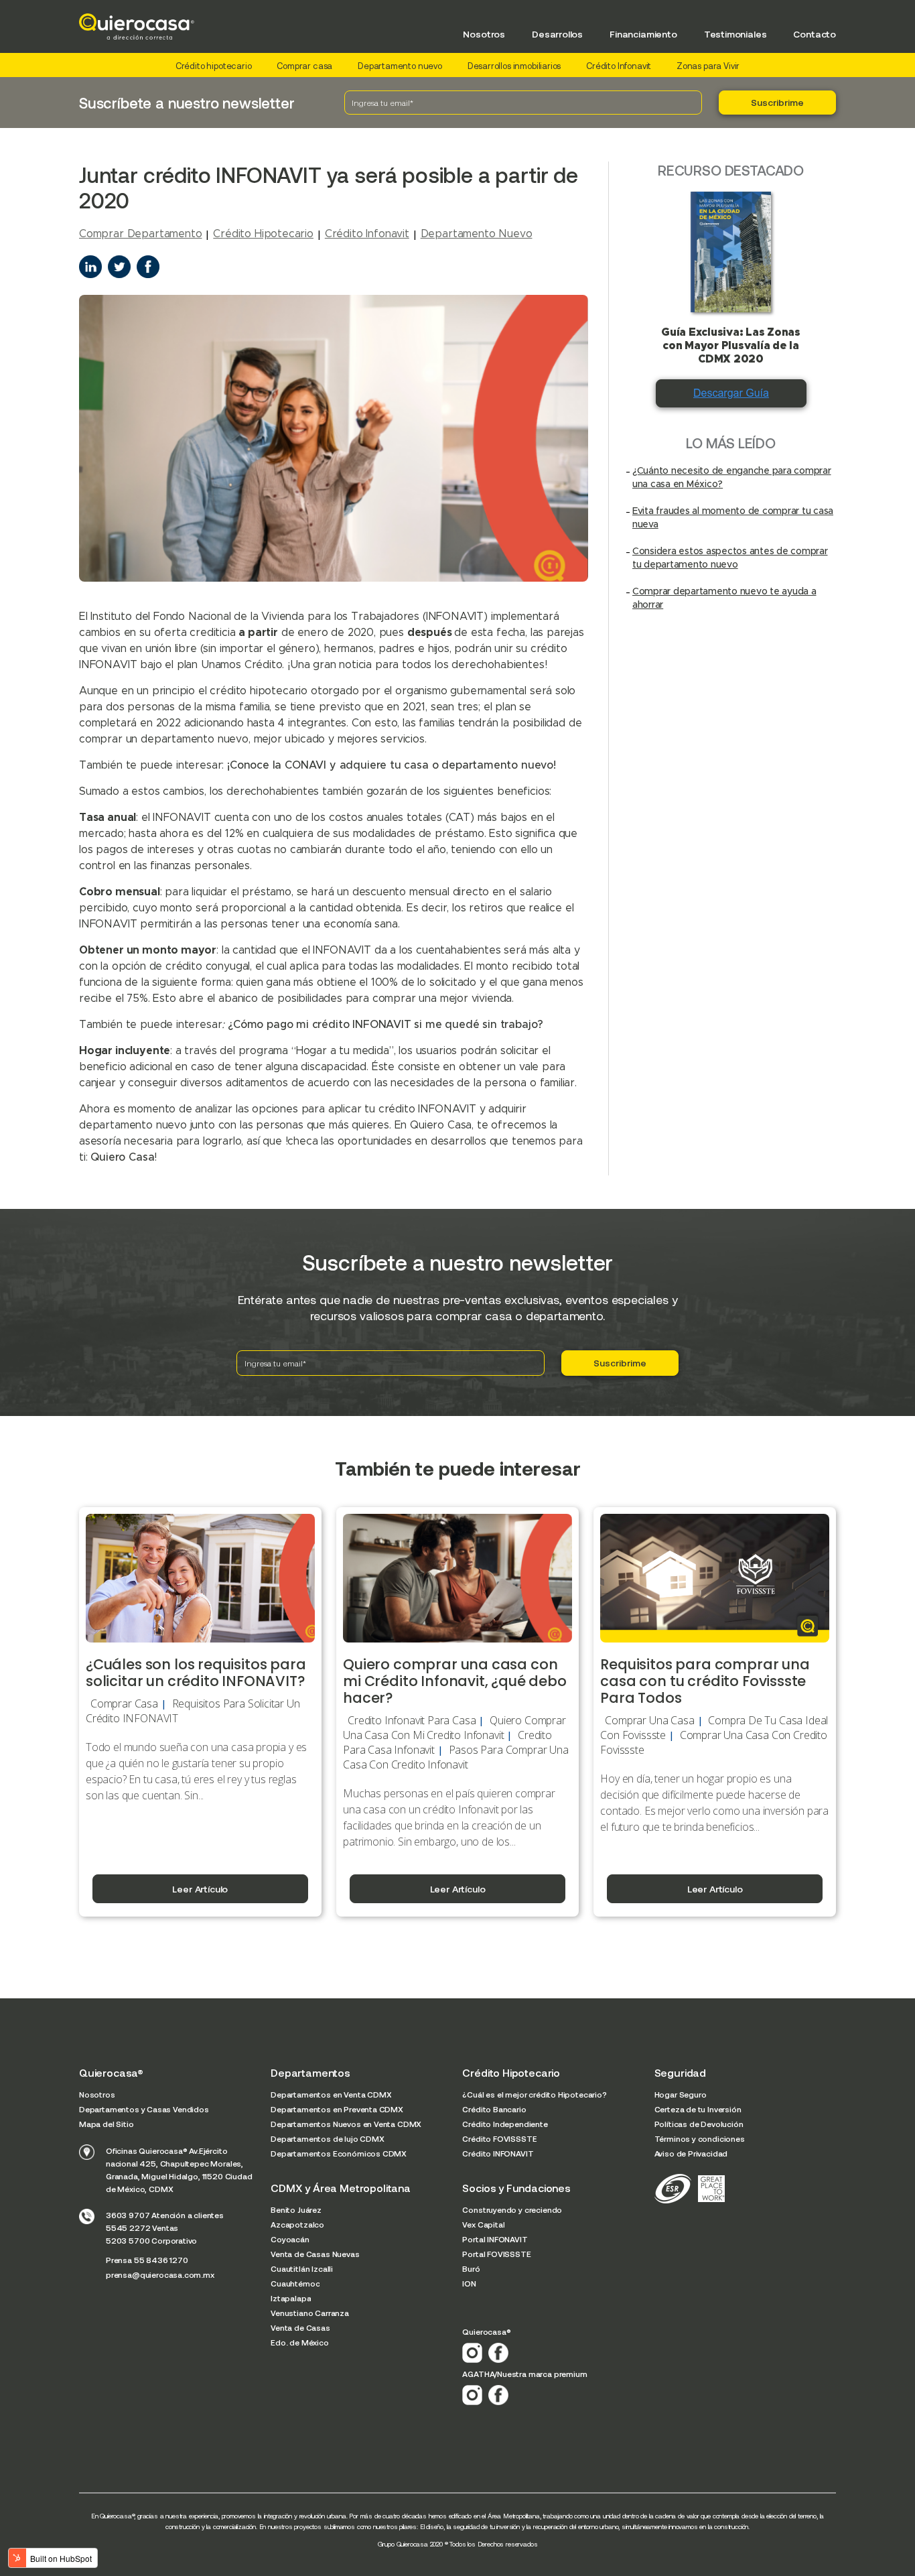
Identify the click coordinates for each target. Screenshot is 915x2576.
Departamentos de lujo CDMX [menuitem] (327, 2138)
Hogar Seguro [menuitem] (681, 2094)
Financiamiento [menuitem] (643, 34)
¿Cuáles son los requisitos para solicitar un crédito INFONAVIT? (196, 1673)
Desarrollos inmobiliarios (514, 66)
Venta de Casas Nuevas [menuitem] (315, 2254)
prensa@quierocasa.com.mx (160, 2274)
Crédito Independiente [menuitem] (505, 2124)
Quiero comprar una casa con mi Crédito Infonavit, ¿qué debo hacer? (455, 1681)
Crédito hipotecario (214, 66)
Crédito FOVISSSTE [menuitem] (499, 2138)
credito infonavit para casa (412, 1720)
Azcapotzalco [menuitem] (297, 2224)
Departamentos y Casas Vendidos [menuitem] (144, 2109)
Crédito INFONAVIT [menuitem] (498, 2153)
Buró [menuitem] (471, 2268)
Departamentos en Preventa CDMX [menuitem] (337, 2109)
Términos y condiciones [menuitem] (700, 2138)
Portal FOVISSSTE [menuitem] (496, 2254)
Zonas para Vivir (708, 66)
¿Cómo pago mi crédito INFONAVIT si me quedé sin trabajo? (387, 1025)
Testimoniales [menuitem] (735, 34)
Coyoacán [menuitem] (290, 2239)
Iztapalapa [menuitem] (291, 2298)
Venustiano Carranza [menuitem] (310, 2313)
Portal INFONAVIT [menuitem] (495, 2239)
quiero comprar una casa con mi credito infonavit (454, 1728)
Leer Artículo (200, 1889)
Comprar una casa (649, 1720)
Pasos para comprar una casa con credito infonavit (455, 1757)
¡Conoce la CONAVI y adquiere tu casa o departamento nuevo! (392, 765)
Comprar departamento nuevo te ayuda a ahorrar (724, 598)
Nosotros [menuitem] (484, 34)
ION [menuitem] (469, 2283)
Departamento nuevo (400, 66)
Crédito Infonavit (619, 66)
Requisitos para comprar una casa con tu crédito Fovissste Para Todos (705, 1681)
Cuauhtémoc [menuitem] (295, 2283)
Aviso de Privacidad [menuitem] (691, 2153)
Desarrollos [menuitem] (557, 34)
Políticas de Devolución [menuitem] (699, 2124)
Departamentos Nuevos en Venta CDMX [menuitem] (346, 2124)
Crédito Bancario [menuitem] (494, 2109)
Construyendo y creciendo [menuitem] (512, 2209)
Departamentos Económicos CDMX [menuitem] (339, 2153)
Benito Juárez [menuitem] (296, 2209)
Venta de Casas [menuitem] (300, 2327)
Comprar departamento (140, 234)
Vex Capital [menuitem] (483, 2224)
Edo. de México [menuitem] (300, 2342)
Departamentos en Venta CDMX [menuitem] (331, 2094)
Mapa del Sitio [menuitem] (107, 2124)
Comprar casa (304, 66)
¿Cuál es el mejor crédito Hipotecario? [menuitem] (534, 2094)
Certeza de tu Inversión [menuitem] (698, 2109)
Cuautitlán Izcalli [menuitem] (302, 2268)
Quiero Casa (122, 1157)
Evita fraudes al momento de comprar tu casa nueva (733, 518)
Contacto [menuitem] (815, 34)
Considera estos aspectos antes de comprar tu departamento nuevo (730, 558)
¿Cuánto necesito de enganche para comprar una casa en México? (732, 478)
